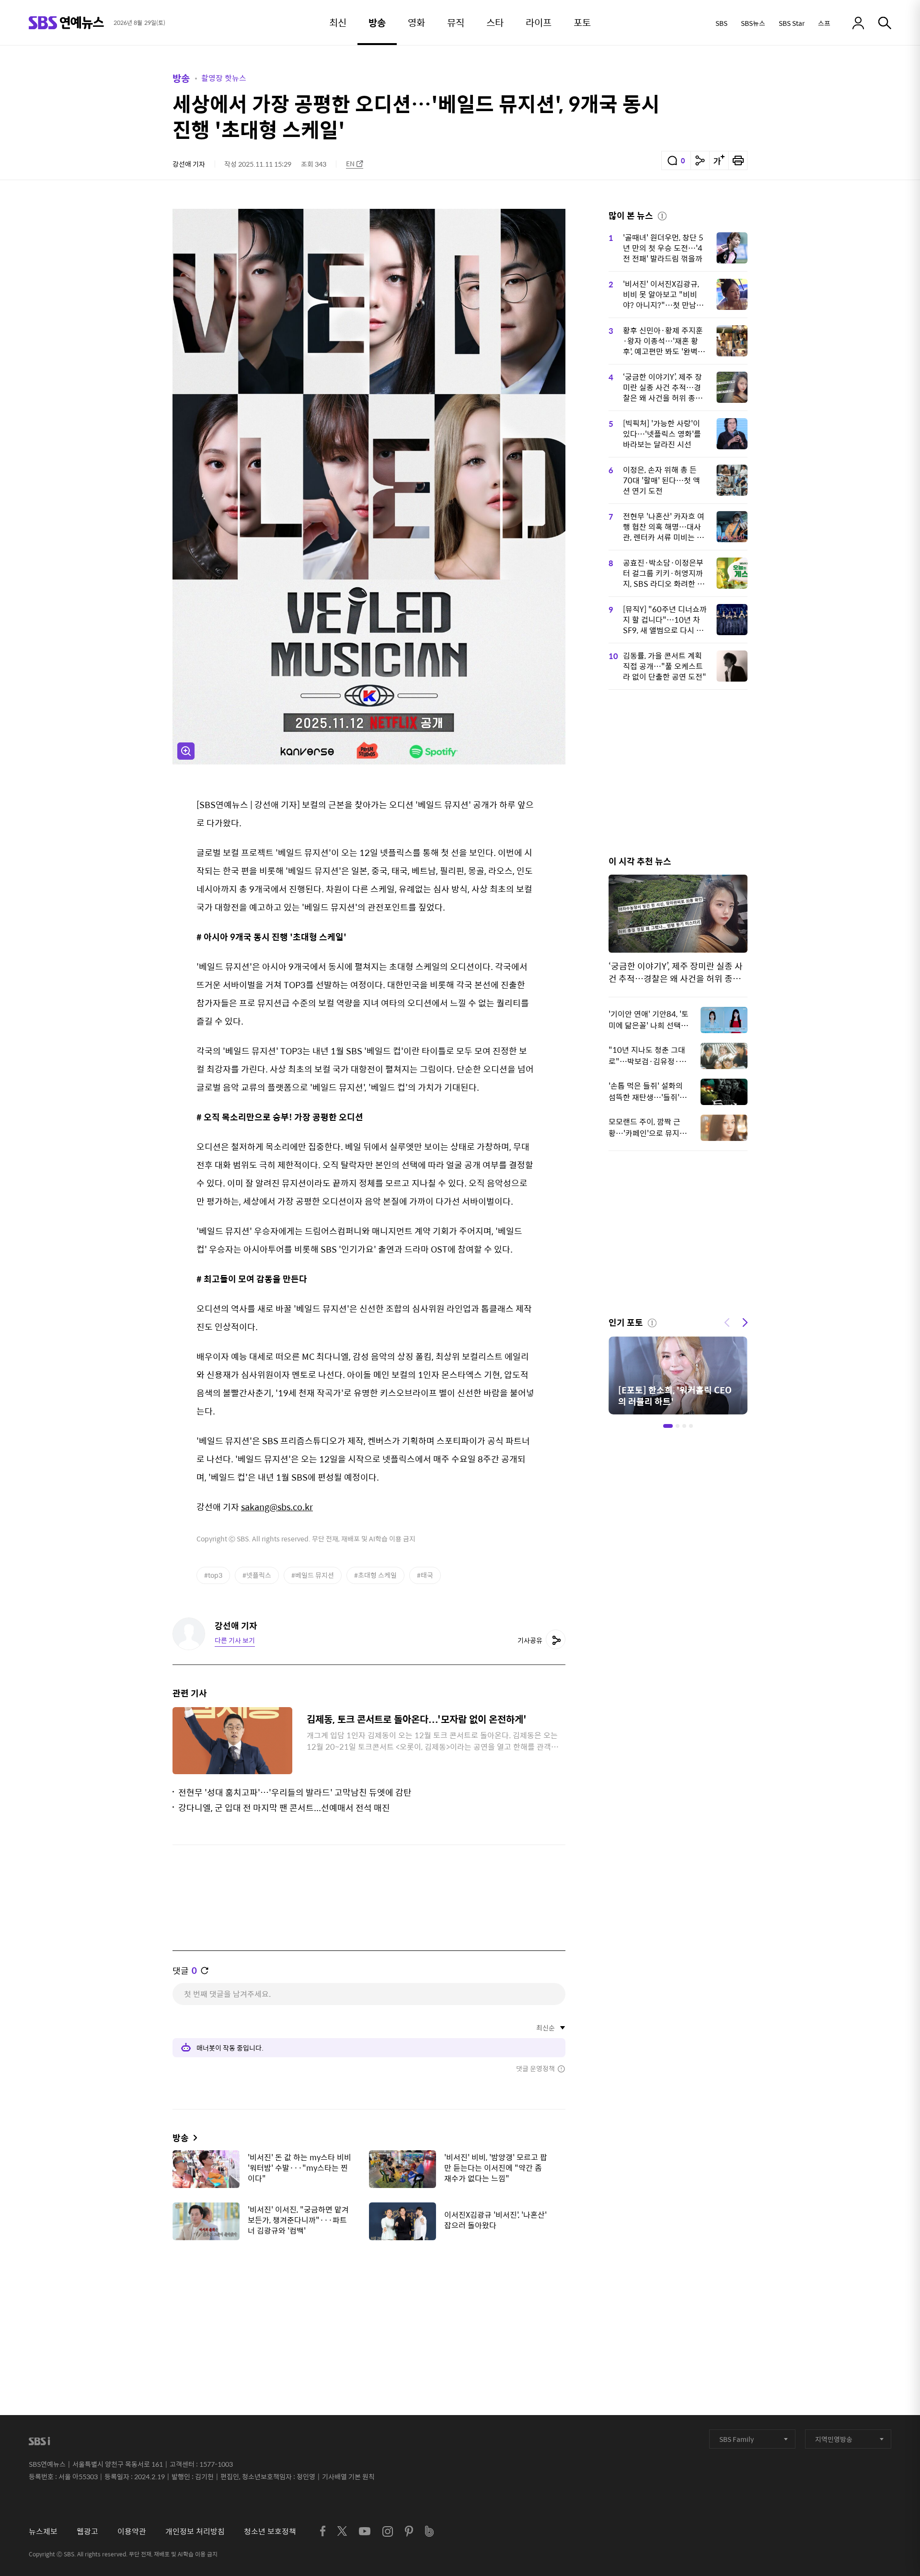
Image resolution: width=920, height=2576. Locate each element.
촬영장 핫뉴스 (224, 78)
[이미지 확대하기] (186, 751)
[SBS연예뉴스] (66, 23)
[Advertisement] (369, 2295)
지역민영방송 (834, 2439)
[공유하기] (700, 160)
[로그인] (858, 23)
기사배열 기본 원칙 (348, 2476)
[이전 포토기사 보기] (727, 1322)
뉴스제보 (43, 2531)
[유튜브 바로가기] (365, 2531)
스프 (824, 23)
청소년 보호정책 (270, 2531)
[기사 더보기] (193, 2137)
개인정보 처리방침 (195, 2531)
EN (350, 164)
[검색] (885, 23)
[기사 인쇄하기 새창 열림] (738, 160)
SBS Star (792, 23)
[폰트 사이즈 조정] (719, 160)
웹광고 (87, 2531)
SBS (721, 23)
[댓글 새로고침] (205, 1971)
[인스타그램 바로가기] (388, 2531)
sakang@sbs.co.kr (277, 1507)
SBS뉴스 (753, 23)
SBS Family (736, 2439)
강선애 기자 (189, 164)
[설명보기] (662, 215)
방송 (181, 78)
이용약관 (132, 2531)
